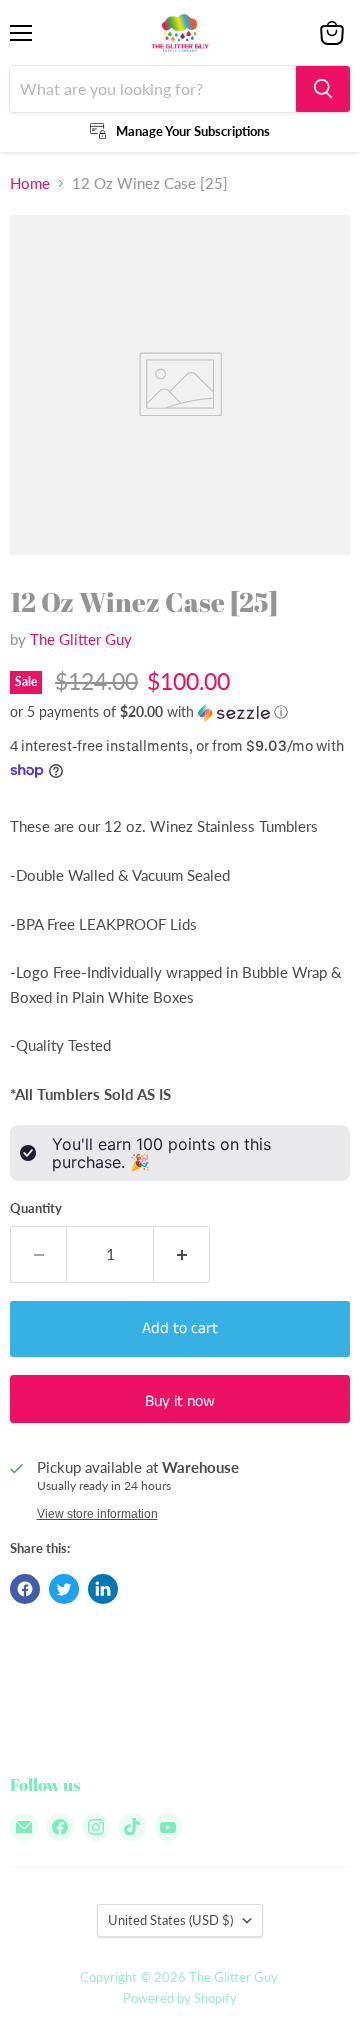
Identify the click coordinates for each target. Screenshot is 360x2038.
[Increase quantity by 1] (182, 1254)
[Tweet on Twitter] (64, 1589)
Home (30, 183)
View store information (97, 1514)
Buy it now (180, 1401)
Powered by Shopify (180, 1998)
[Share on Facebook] (25, 1589)
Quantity (36, 1208)
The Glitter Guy (81, 639)
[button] (180, 712)
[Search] (323, 89)
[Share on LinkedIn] (103, 1589)
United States (170, 1920)
